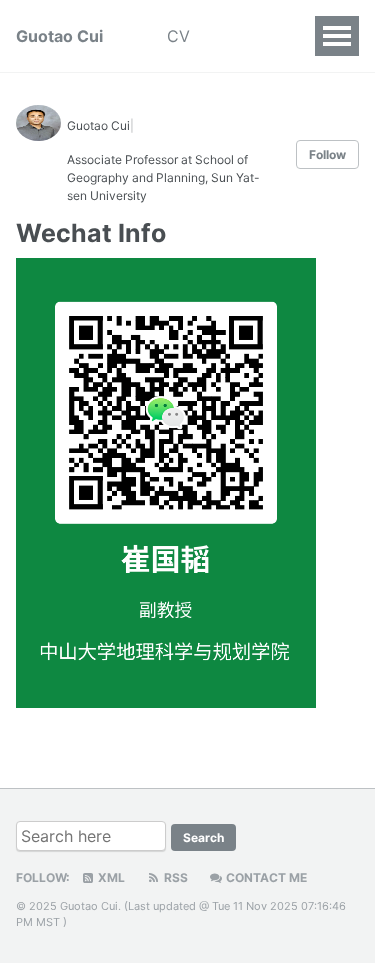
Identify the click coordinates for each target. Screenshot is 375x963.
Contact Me (265, 877)
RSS (174, 877)
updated (174, 906)
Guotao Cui (59, 36)
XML (110, 877)
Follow (327, 154)
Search (203, 837)
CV (178, 36)
